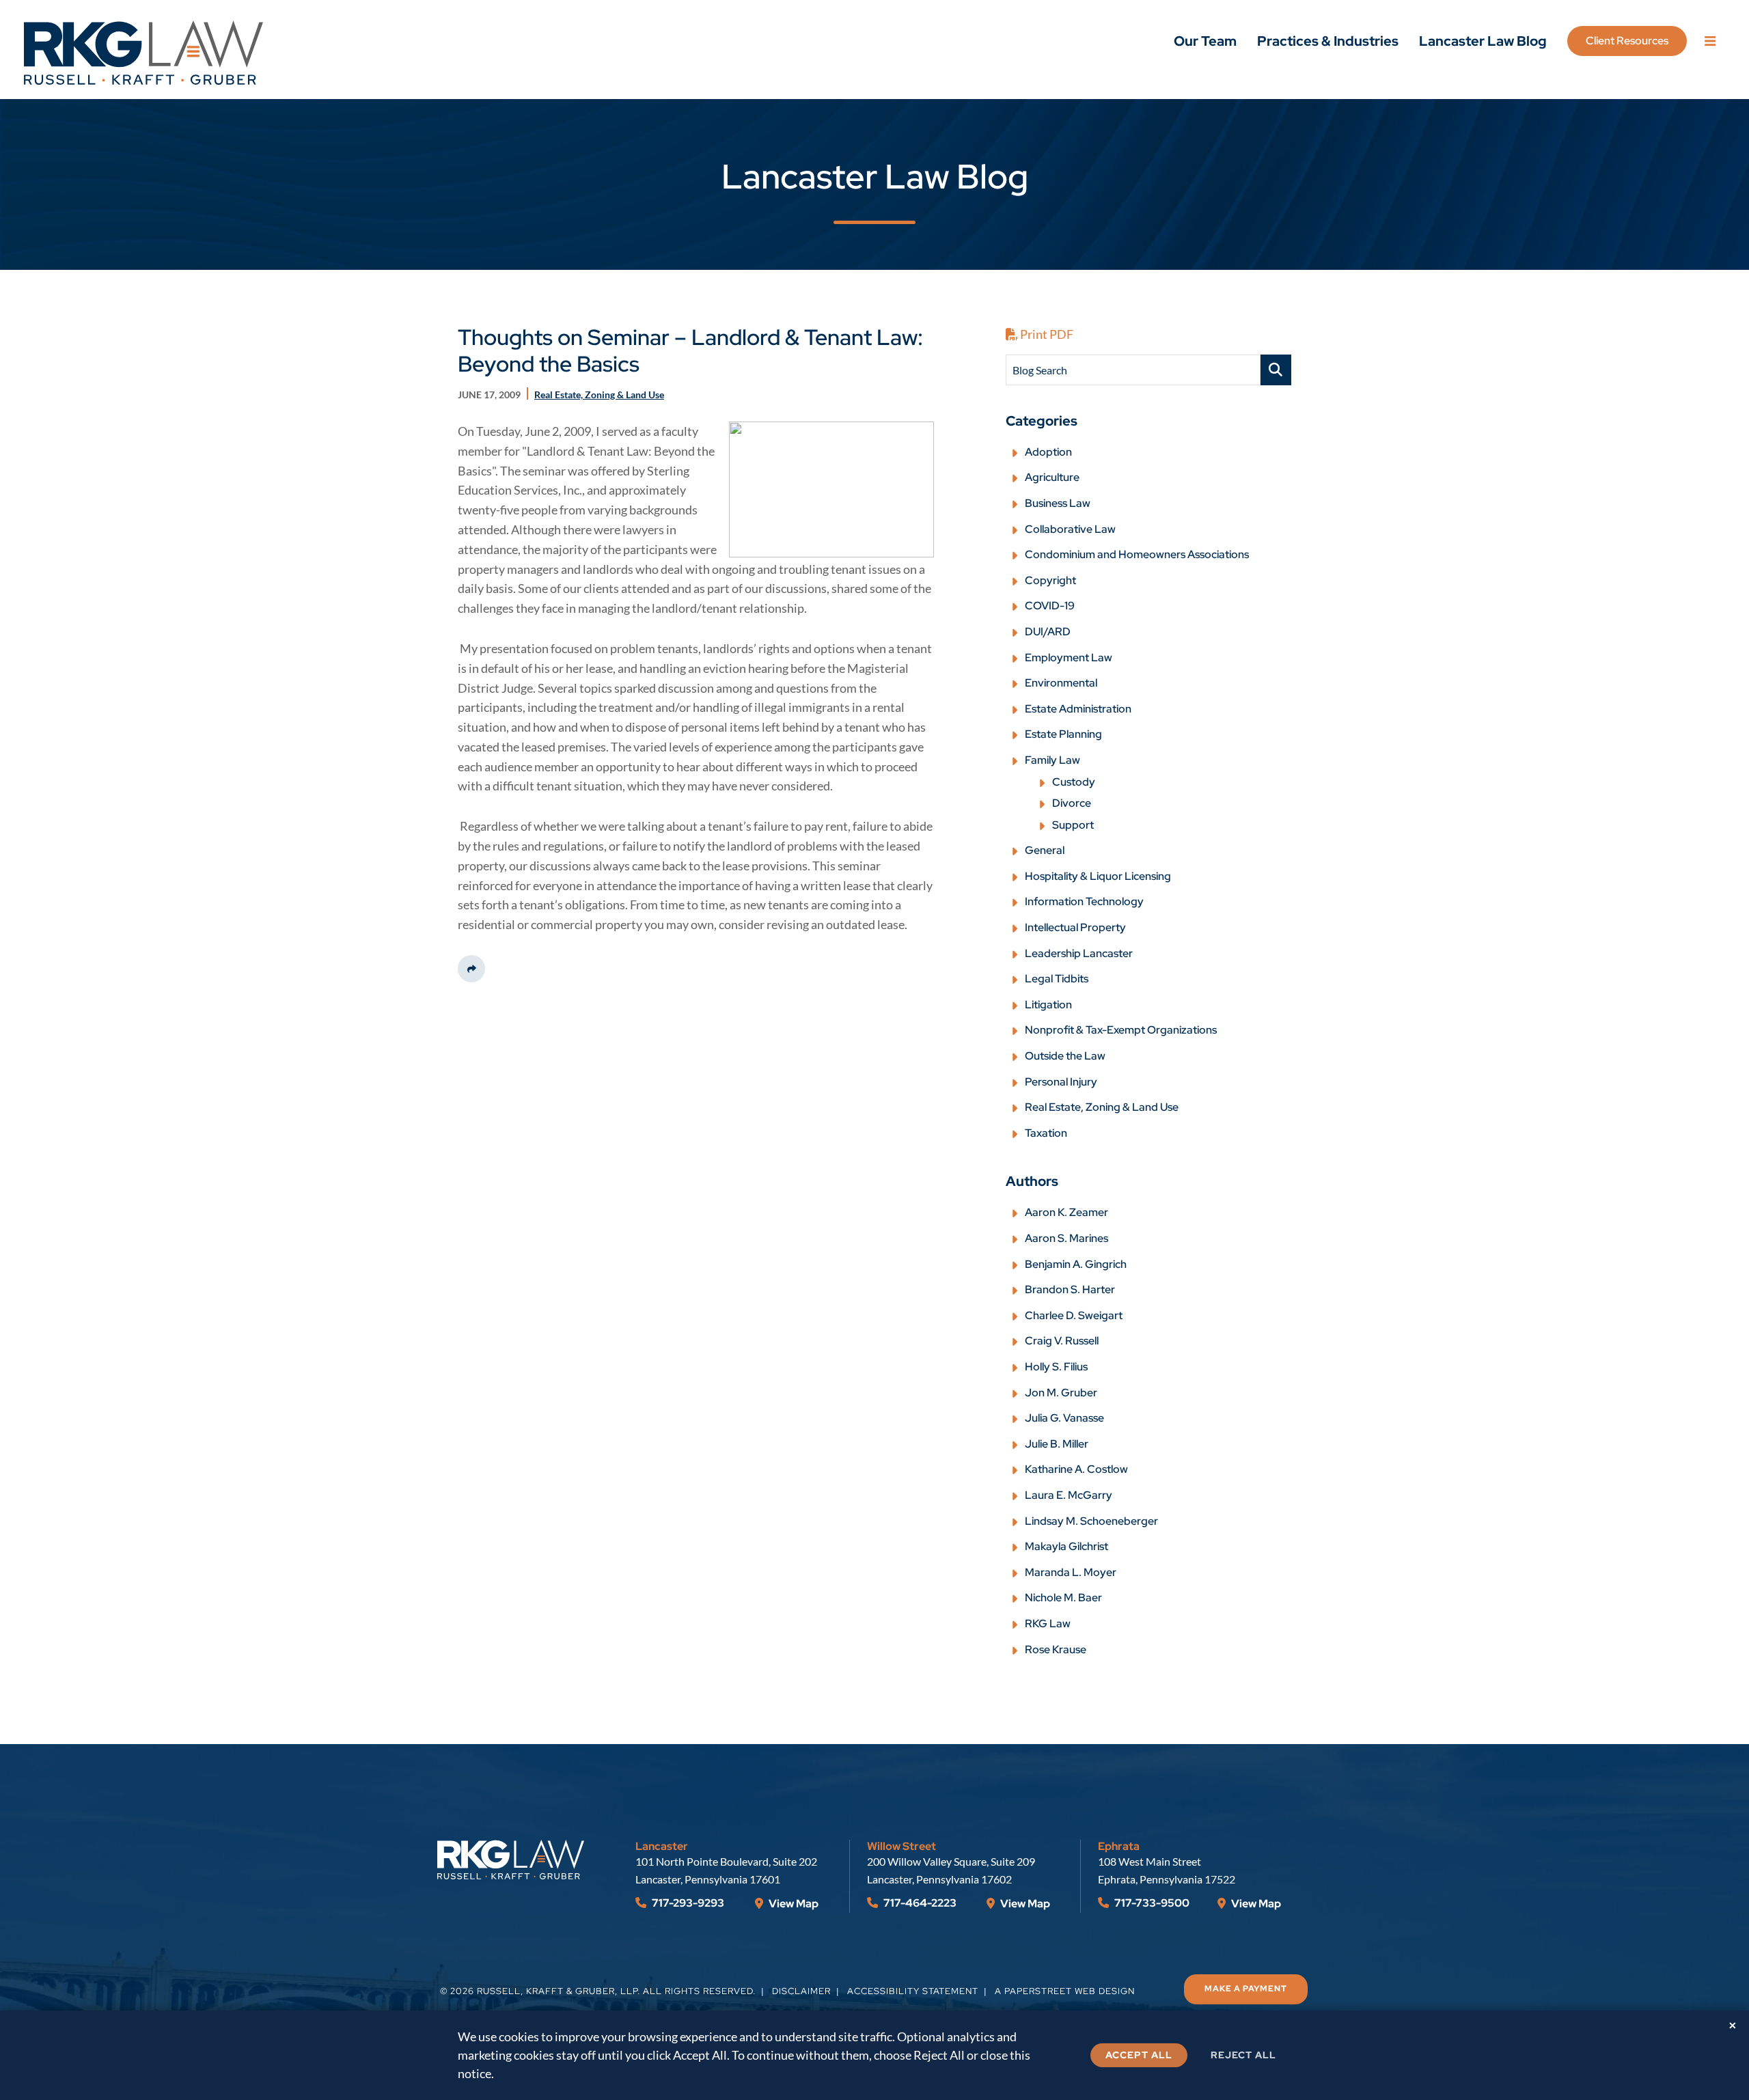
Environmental (1061, 683)
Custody (1074, 782)
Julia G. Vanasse (1064, 1418)
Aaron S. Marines (1066, 1238)
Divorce (1072, 803)
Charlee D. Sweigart (1074, 1315)
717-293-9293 (687, 1903)
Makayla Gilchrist (1066, 1546)
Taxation (1046, 1133)
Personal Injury (1061, 1082)
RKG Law (1048, 1624)
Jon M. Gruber (1061, 1393)
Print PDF (1046, 334)
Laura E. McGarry (1069, 1495)
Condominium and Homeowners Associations (1137, 554)
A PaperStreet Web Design (1065, 1991)
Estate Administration (1078, 709)
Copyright (1050, 580)
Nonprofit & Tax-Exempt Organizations (1121, 1030)
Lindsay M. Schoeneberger (1091, 1521)
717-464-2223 (919, 1903)
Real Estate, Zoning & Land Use (1102, 1107)
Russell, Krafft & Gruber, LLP (557, 1991)
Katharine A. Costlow (1076, 1469)
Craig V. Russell (1062, 1341)
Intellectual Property (1075, 927)
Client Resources (1627, 41)
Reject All (1243, 2055)
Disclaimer (801, 1991)
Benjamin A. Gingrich (1076, 1264)
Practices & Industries (1328, 41)
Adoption (1048, 452)
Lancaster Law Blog (1483, 41)
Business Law (1058, 503)
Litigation (1048, 1005)
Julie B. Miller (1057, 1444)
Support (1073, 825)
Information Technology (1084, 901)
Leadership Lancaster (1079, 953)
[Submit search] (1276, 370)
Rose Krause (1056, 1649)
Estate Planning (1063, 734)
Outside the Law (1065, 1056)
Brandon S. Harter (1070, 1289)
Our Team (1205, 41)
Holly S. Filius (1056, 1367)
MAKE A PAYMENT (1246, 1989)
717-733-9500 (1151, 1903)
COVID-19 (1050, 606)
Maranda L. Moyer (1071, 1572)
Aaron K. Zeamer (1066, 1212)
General (1045, 850)
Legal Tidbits (1057, 979)
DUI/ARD (1048, 632)
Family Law (1052, 760)
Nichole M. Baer (1063, 1598)
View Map (793, 1904)
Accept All (1139, 2055)
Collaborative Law (1070, 529)
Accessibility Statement (913, 1991)
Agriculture (1052, 477)
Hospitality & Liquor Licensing (1098, 876)
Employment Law (1069, 658)
